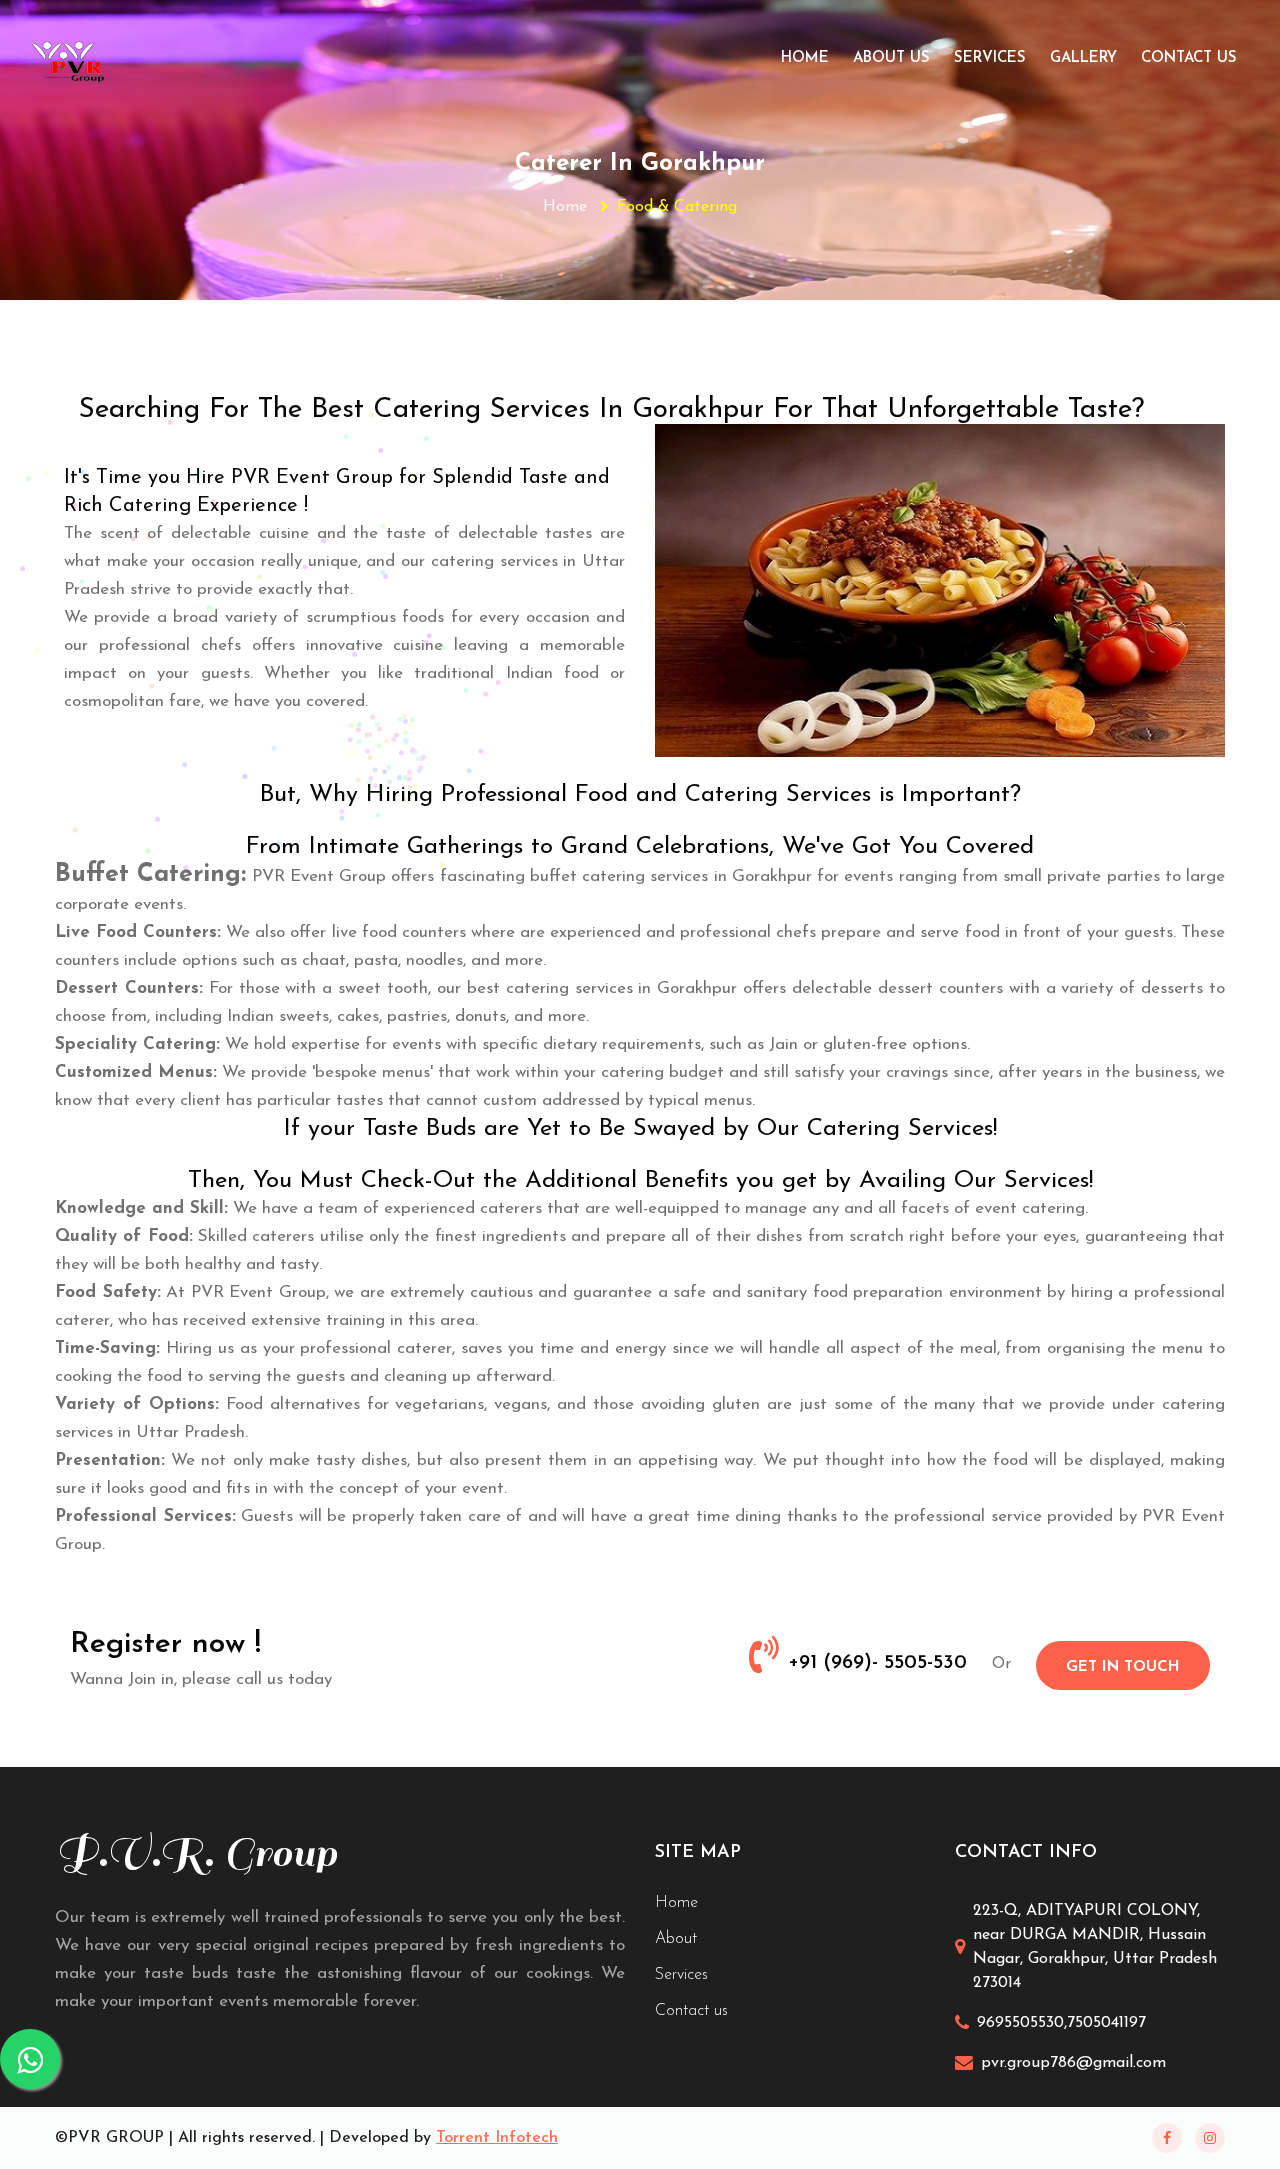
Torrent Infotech (497, 2138)
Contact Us (1189, 58)
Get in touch (1123, 1667)
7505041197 (1106, 2023)
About (676, 1939)
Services (990, 58)
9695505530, (1022, 2023)
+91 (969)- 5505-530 (877, 1663)
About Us (891, 58)
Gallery (1083, 58)
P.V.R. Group (196, 1853)
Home (805, 58)
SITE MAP (698, 1853)
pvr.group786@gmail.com (1073, 2063)
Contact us (691, 2011)
